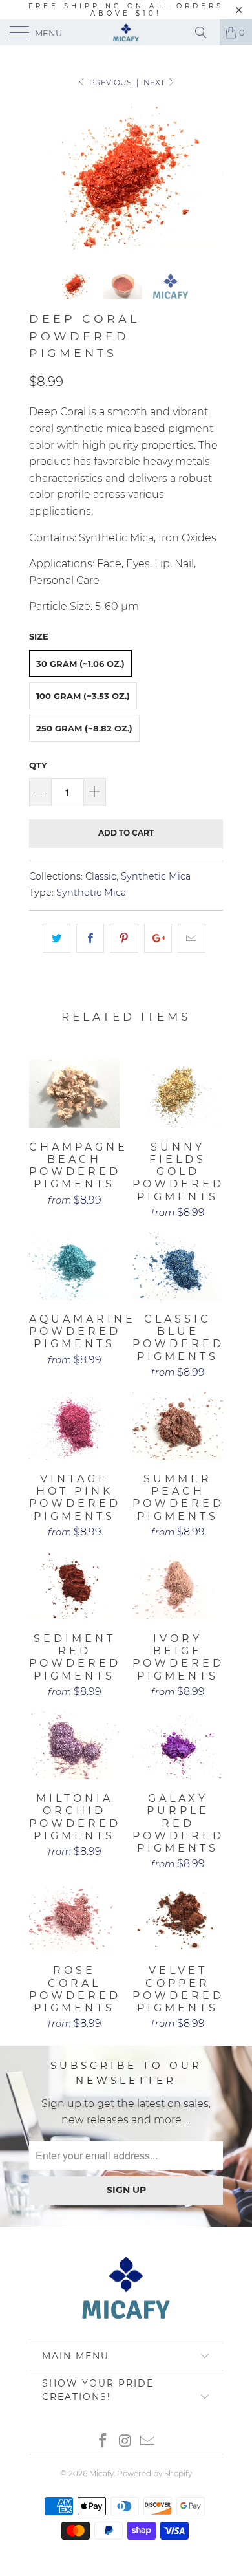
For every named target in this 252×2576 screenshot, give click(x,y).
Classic (101, 876)
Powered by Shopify (154, 2473)
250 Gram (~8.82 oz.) (84, 728)
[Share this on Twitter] (57, 938)
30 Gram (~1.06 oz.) (80, 664)
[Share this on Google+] (158, 938)
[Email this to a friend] (192, 938)
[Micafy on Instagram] (125, 2442)
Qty (38, 765)
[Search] (205, 32)
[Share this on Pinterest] (124, 938)
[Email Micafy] (148, 2442)
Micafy (101, 2473)
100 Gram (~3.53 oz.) (83, 696)
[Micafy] (126, 32)
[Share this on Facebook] (90, 938)
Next (155, 82)
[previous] (41, 177)
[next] (211, 177)
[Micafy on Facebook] (103, 2442)
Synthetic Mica (156, 876)
